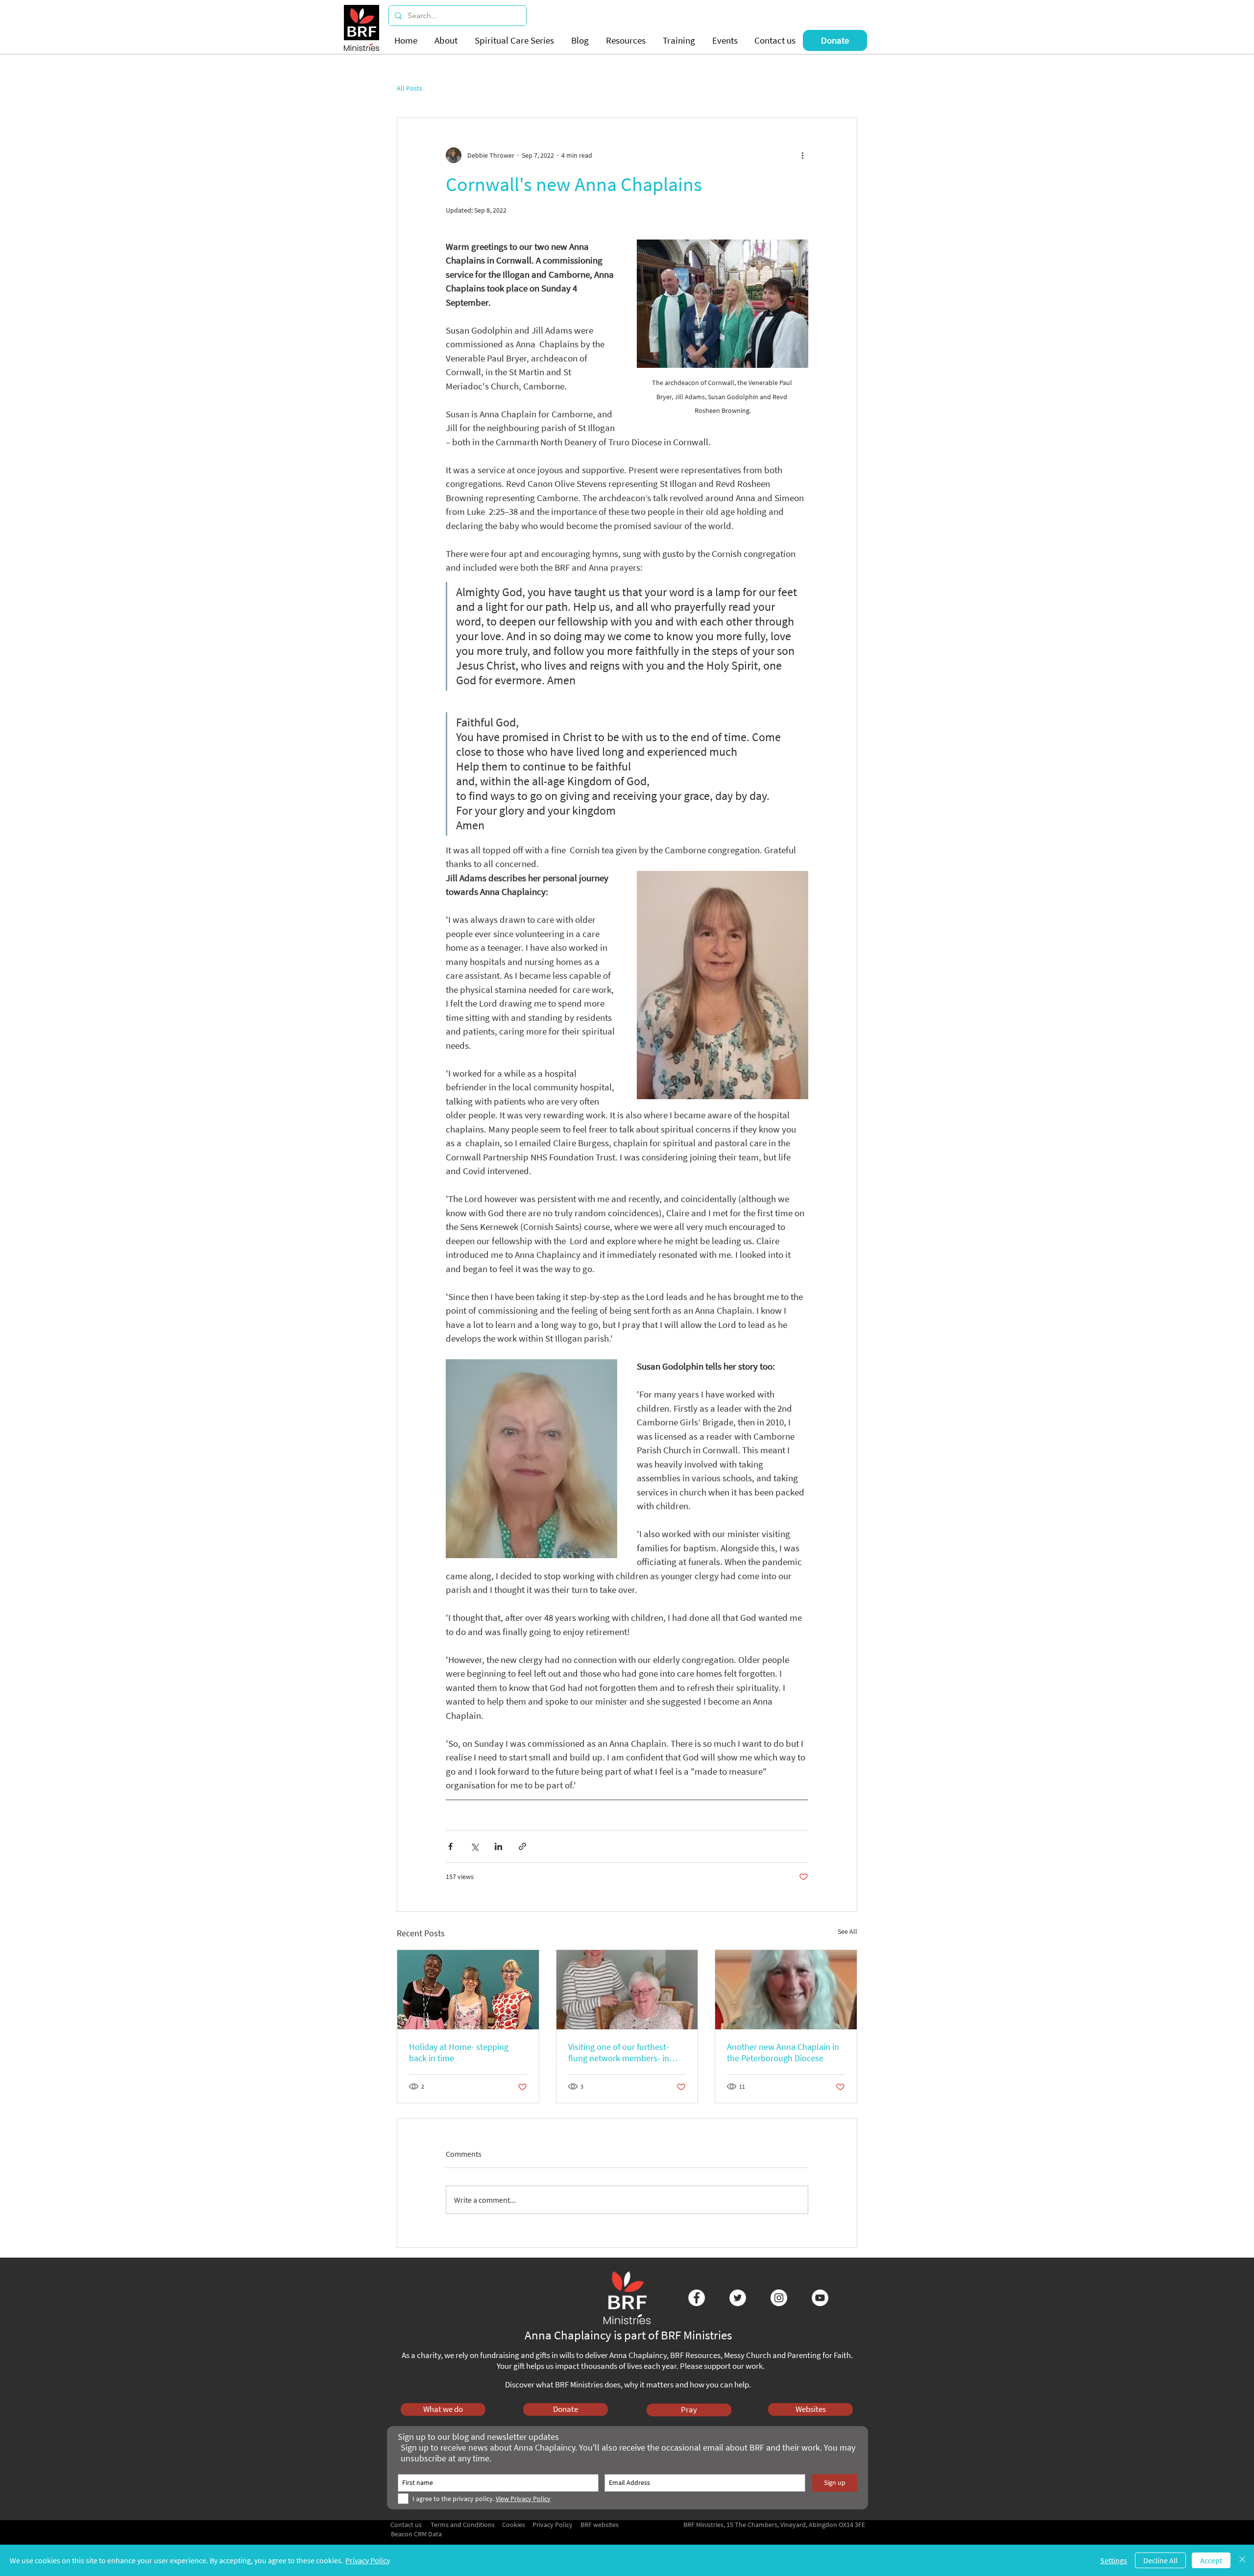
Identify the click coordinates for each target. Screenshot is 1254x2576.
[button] (447, 40)
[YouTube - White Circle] (820, 2298)
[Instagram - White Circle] (779, 2298)
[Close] (1242, 2560)
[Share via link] (522, 1846)
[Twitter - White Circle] (738, 2298)
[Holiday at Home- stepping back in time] (468, 1990)
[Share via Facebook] (450, 1846)
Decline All (1160, 2560)
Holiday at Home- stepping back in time (459, 2052)
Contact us (406, 2525)
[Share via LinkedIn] (498, 1846)
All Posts (410, 88)
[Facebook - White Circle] (697, 2298)
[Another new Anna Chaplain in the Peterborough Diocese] (786, 1990)
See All (847, 1931)
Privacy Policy (368, 2560)
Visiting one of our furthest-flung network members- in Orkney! (619, 2052)
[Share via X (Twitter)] (474, 1846)
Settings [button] (1114, 2560)
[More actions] (802, 155)
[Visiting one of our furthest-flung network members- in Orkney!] (627, 1990)
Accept (1211, 2560)
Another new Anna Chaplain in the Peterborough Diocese (783, 2052)
